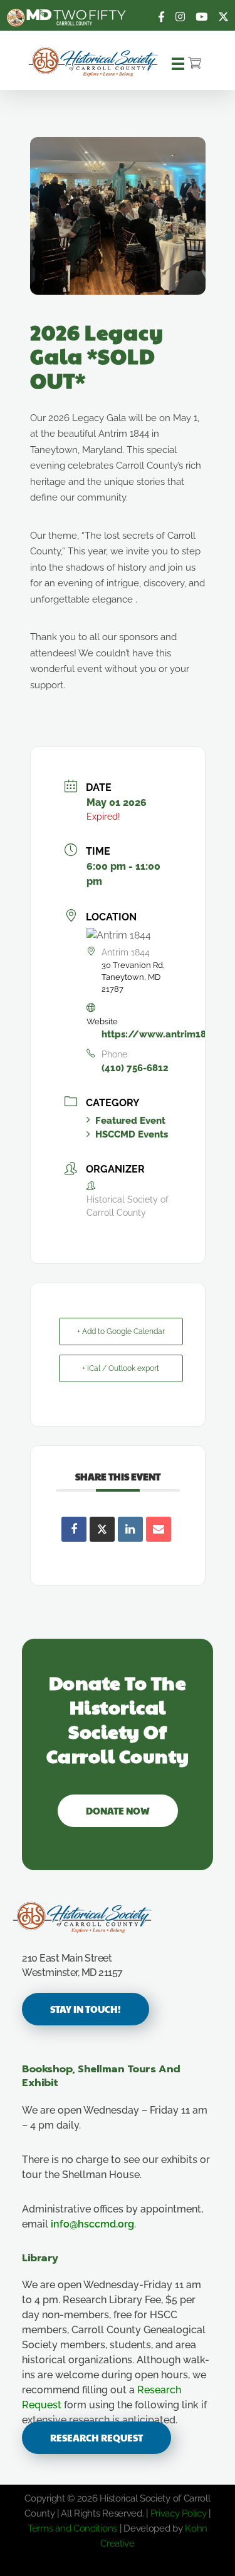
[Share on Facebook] (74, 1529)
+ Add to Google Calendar (121, 1331)
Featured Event (130, 1121)
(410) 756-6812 (135, 1068)
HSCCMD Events (132, 1134)
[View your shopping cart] (195, 64)
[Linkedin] (130, 1529)
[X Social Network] (102, 1529)
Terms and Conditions (72, 2528)
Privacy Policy (179, 2513)
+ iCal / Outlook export (121, 1368)
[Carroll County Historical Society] (94, 62)
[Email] (159, 1529)
